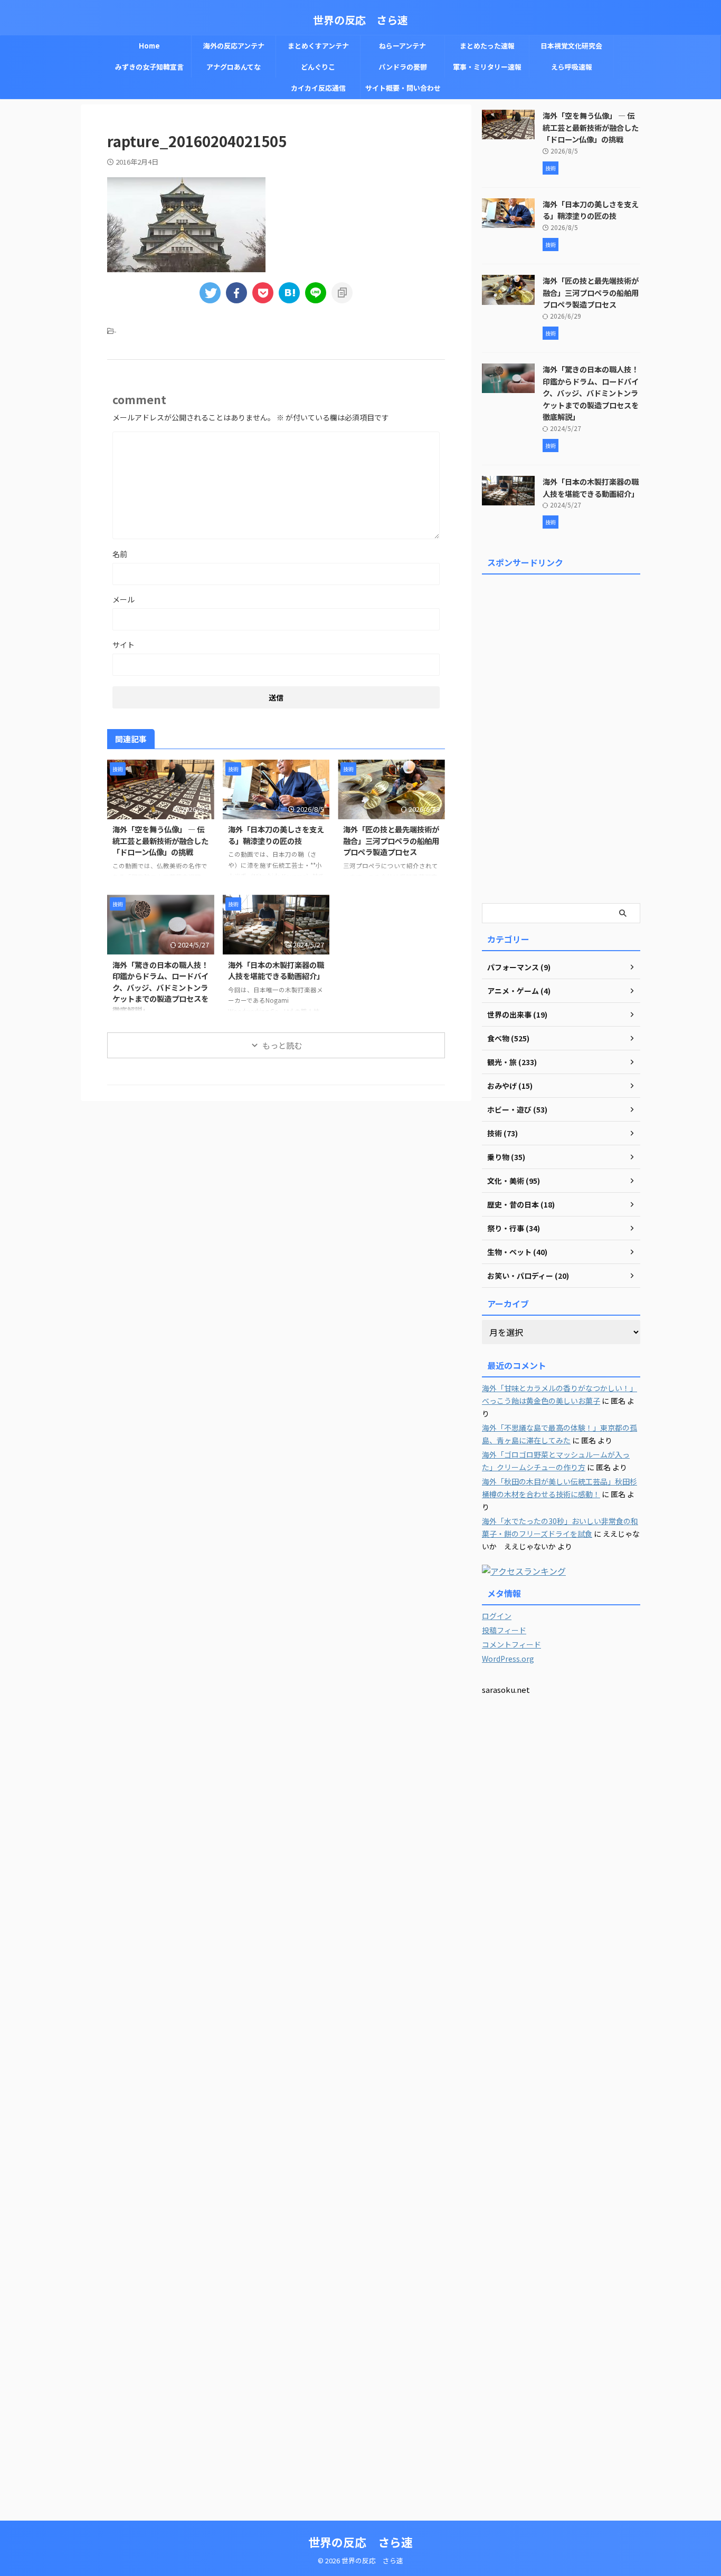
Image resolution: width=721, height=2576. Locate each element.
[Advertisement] (561, 737)
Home (149, 46)
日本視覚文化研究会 (571, 46)
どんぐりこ (318, 67)
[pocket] (263, 293)
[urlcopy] (342, 293)
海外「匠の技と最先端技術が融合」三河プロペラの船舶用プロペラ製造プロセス (391, 840)
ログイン (497, 1616)
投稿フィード (504, 1630)
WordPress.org (508, 1659)
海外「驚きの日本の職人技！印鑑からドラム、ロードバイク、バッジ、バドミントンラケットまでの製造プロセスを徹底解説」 (160, 987)
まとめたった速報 (487, 46)
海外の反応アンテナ (234, 46)
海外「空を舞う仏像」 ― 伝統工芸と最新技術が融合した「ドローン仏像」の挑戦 (160, 840)
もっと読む (282, 1045)
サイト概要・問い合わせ (403, 88)
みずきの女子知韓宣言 (149, 67)
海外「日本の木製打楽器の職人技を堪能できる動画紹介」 (276, 970)
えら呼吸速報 (572, 67)
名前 (120, 554)
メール (124, 599)
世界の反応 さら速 (360, 20)
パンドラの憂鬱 (403, 67)
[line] (316, 293)
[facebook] (236, 293)
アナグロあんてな (234, 67)
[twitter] (210, 293)
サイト (124, 645)
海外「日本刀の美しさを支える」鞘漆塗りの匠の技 (276, 835)
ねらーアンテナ (402, 46)
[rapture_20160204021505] (289, 293)
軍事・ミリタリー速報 (487, 67)
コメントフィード (511, 1644)
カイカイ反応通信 (318, 88)
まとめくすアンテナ (318, 46)
